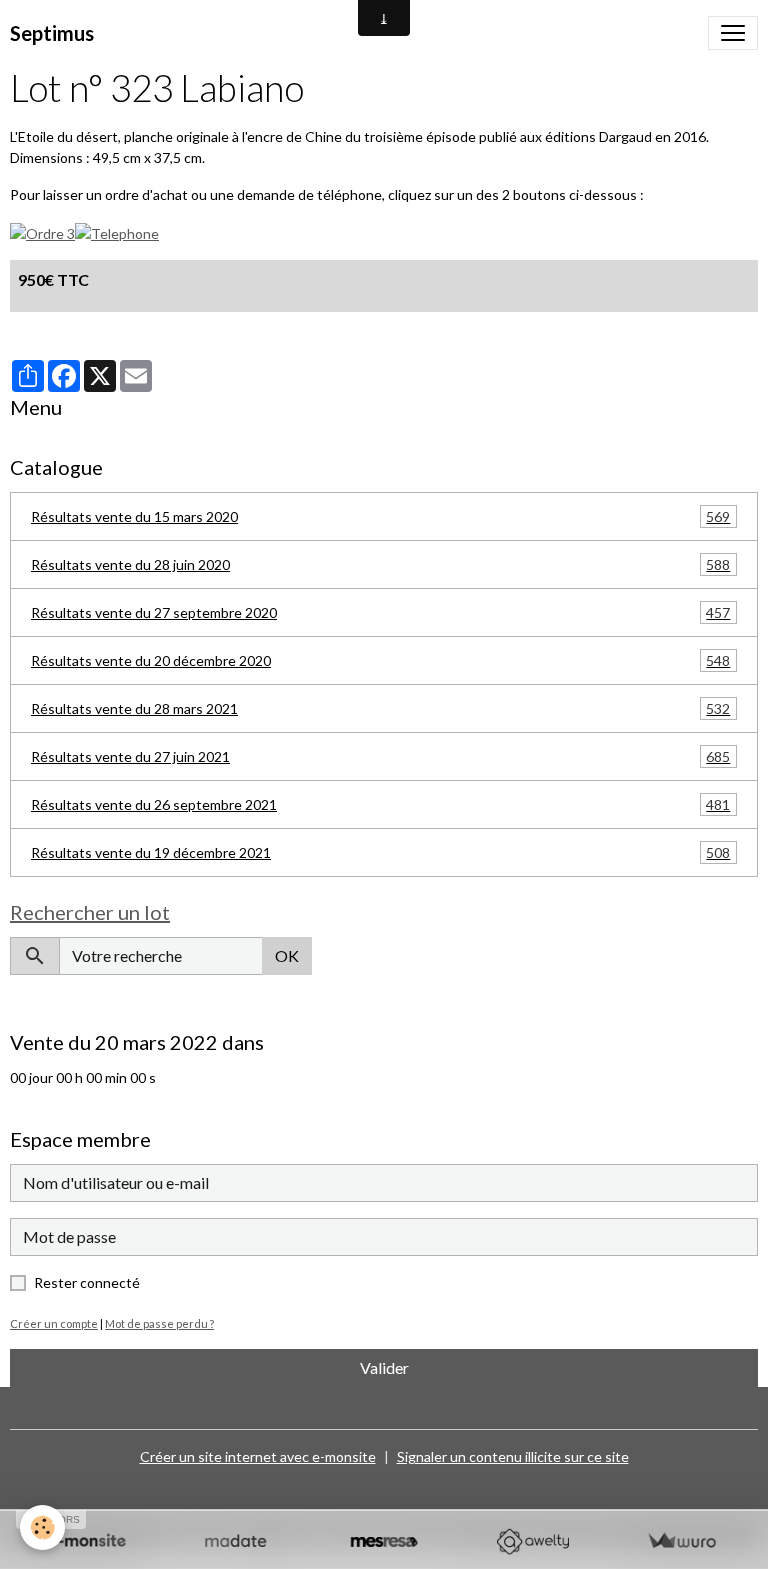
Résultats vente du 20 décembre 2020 (380, 661)
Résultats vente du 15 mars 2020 (380, 517)
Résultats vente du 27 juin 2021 (380, 757)
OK (287, 955)
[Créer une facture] (681, 1541)
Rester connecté (87, 1282)
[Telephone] (117, 231)
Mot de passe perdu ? (159, 1323)
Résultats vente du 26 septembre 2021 (380, 805)
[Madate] (235, 1541)
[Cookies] (42, 1527)
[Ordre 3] (42, 231)
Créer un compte (54, 1323)
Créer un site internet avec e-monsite (258, 1456)
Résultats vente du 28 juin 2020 (380, 565)
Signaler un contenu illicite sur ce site (513, 1456)
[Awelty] (532, 1541)
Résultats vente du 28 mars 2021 (380, 709)
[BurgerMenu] (733, 33)
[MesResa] (384, 1541)
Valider (384, 1367)
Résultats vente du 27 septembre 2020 (380, 613)
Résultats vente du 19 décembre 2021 (380, 853)
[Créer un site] (86, 1541)
